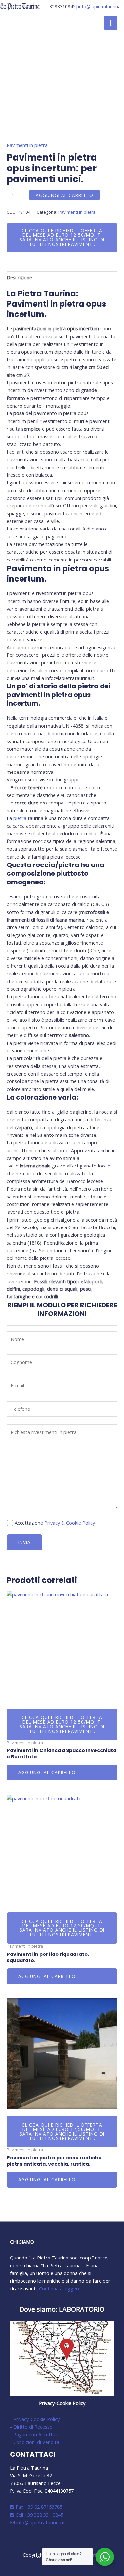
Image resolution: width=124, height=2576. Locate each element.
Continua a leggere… (62, 2288)
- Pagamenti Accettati (34, 2434)
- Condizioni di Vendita (35, 2442)
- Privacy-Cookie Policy (35, 2419)
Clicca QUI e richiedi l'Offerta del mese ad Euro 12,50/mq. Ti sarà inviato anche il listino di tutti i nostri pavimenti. (62, 237)
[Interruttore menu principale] (111, 23)
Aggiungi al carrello (64, 195)
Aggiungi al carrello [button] (47, 1772)
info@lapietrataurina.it (101, 6)
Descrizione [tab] (19, 277)
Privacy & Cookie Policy (70, 1523)
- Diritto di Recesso (31, 2427)
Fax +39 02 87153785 (38, 2507)
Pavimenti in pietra (27, 145)
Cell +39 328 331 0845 (39, 2515)
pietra (20, 818)
